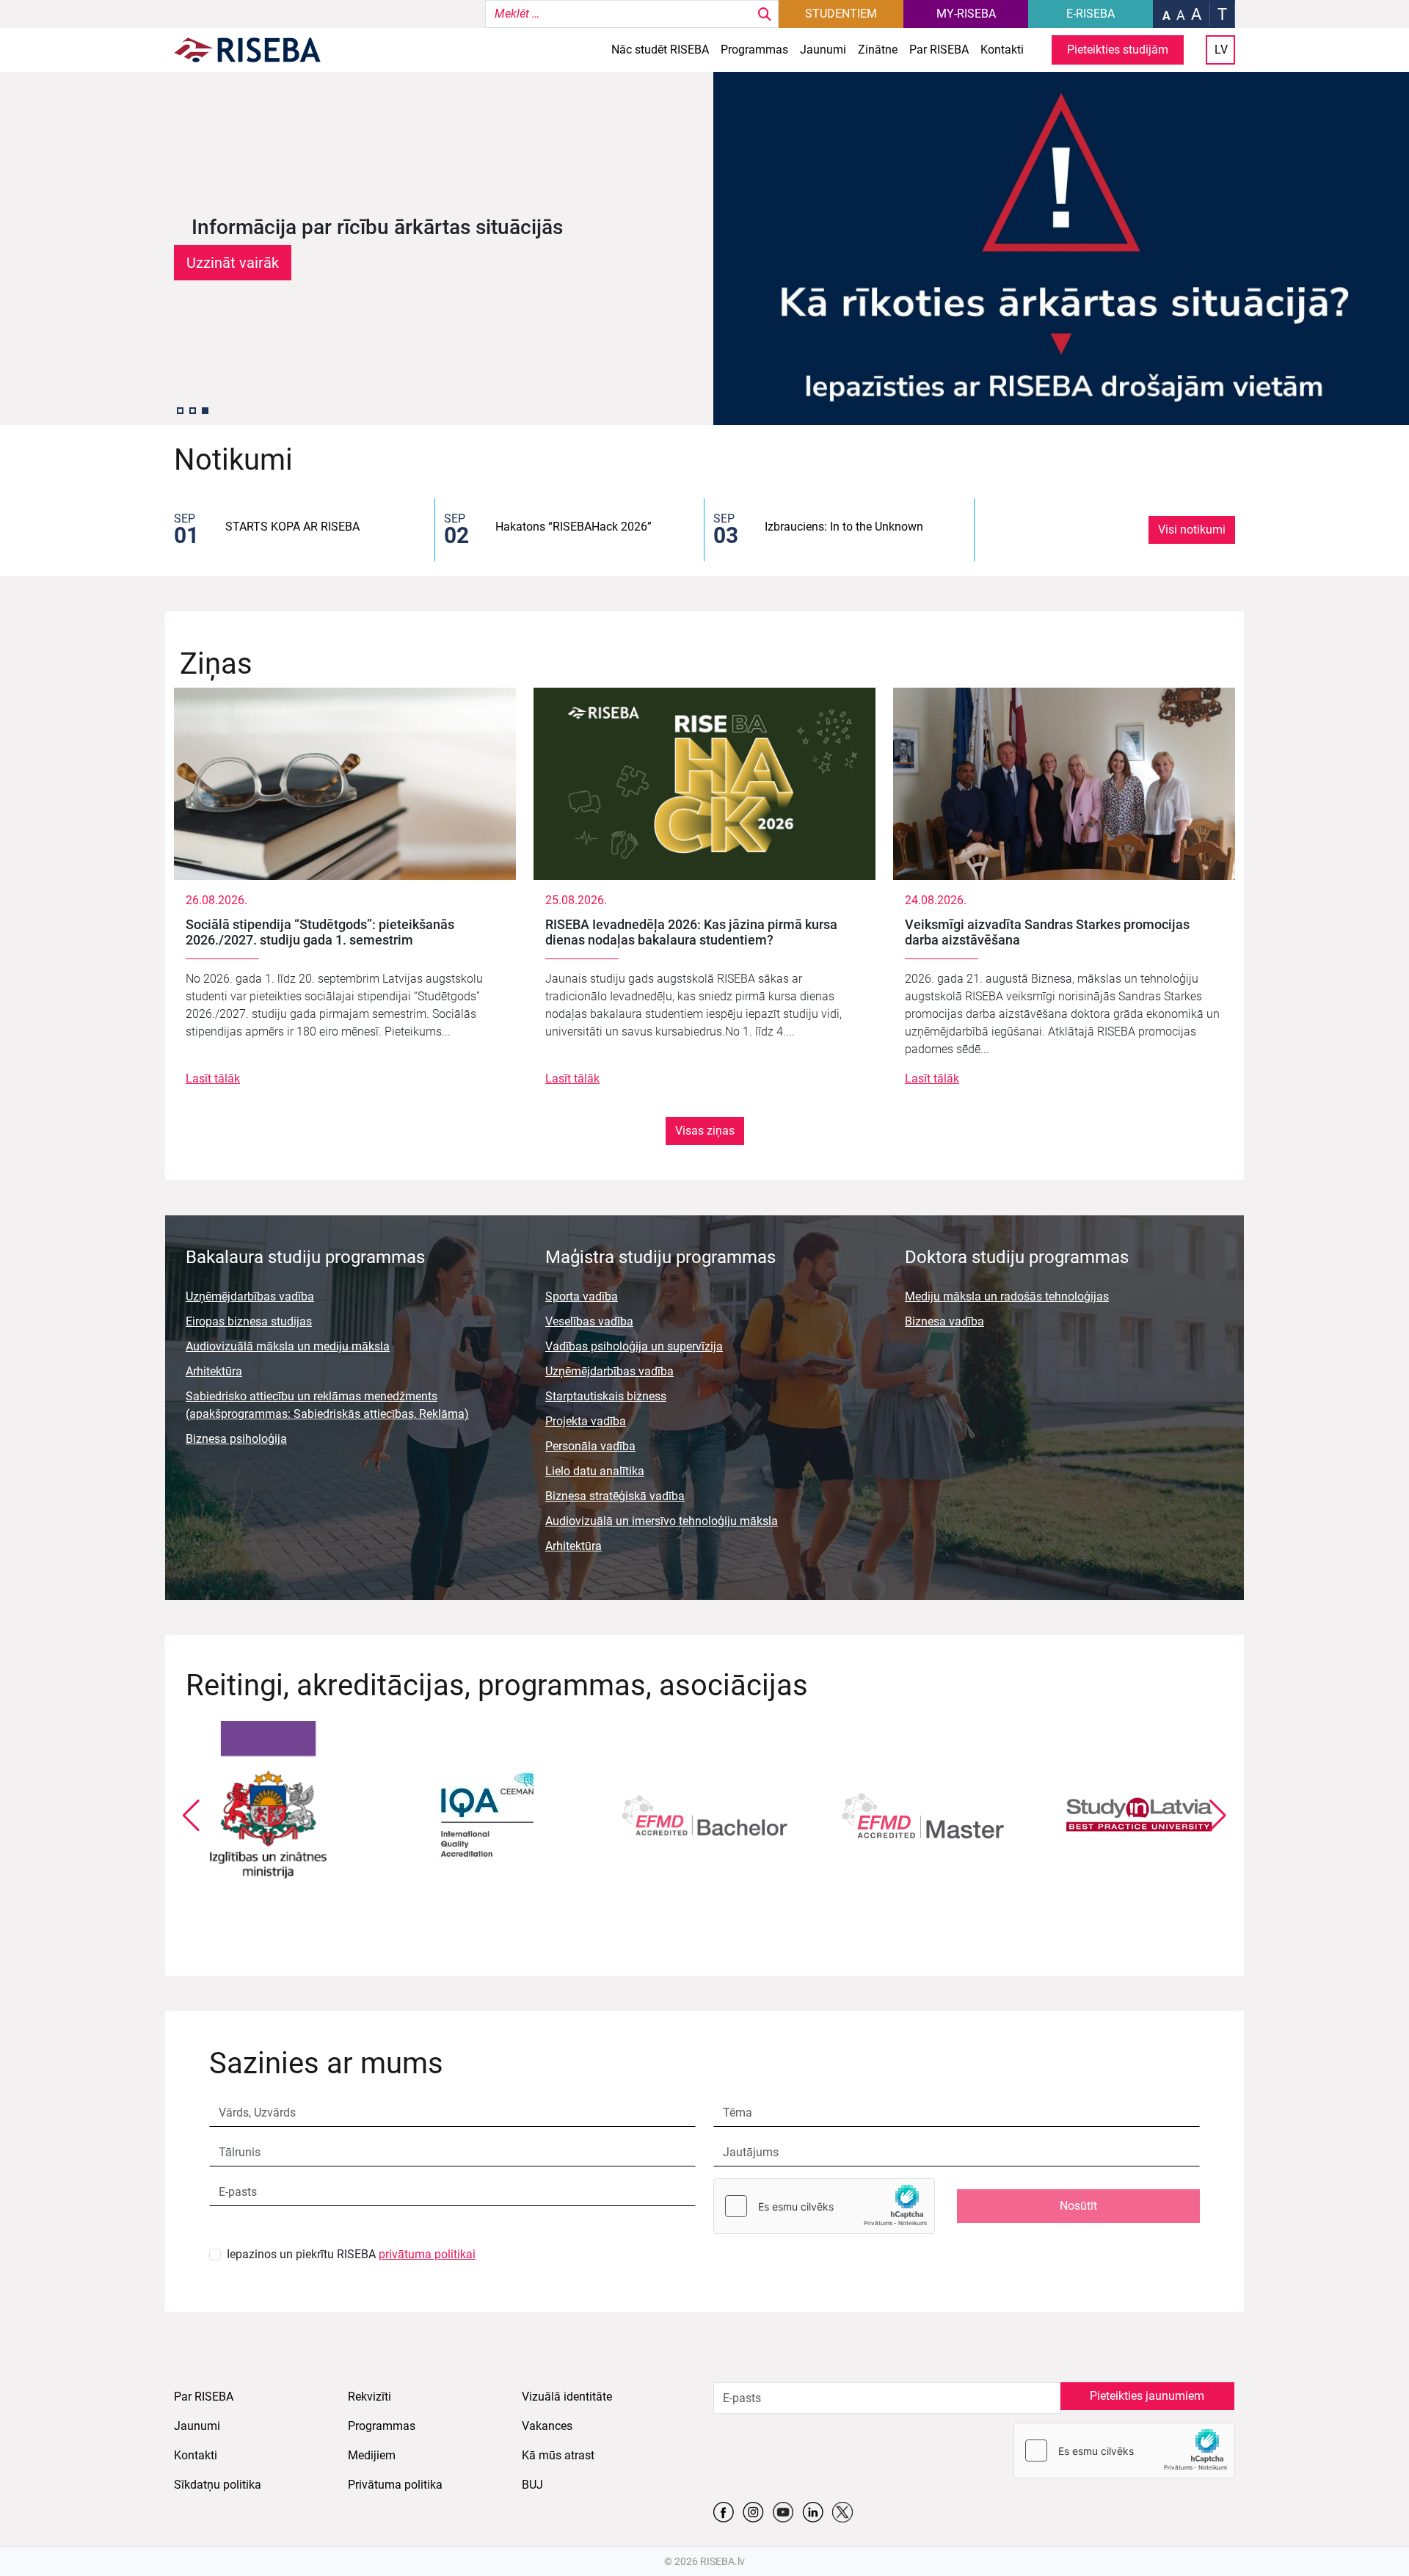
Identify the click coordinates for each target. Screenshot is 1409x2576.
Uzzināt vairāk (233, 263)
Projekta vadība (586, 1421)
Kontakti (1002, 50)
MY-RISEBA (966, 14)
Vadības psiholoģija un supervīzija (634, 1346)
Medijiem (372, 2455)
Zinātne (878, 50)
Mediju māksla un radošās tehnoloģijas (1007, 1296)
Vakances (547, 2426)
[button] (180, 411)
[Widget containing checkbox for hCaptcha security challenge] (824, 2206)
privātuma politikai (427, 2254)
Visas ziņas (705, 1131)
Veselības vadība (589, 1321)
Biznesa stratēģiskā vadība (615, 1496)
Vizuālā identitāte (567, 2397)
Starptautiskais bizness (606, 1396)
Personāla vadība (590, 1446)
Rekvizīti (369, 2397)
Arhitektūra (214, 1371)
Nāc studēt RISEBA (660, 50)
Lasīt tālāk (213, 1078)
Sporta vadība (582, 1296)
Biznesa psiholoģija (236, 1439)
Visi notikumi (1192, 530)
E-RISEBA (1091, 14)
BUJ (532, 2485)
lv (1221, 50)
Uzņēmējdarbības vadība (250, 1296)
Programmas (754, 50)
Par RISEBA (939, 50)
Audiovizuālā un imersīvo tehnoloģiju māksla (662, 1521)
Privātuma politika (395, 2485)
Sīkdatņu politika (218, 2485)
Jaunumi (823, 50)
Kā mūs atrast (558, 2455)
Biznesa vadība (944, 1321)
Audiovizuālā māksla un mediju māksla (288, 1346)
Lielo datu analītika (595, 1471)
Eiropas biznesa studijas (249, 1321)
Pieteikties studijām (1118, 50)
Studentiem (841, 14)
